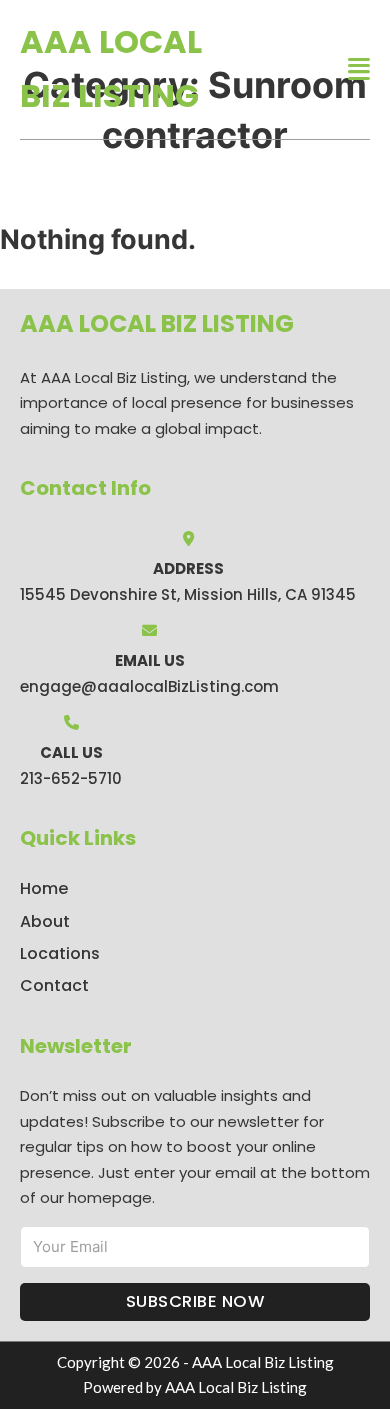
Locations (60, 953)
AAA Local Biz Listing (111, 68)
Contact (54, 985)
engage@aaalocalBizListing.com (149, 686)
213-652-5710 (71, 778)
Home (44, 888)
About (45, 921)
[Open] (359, 69)
